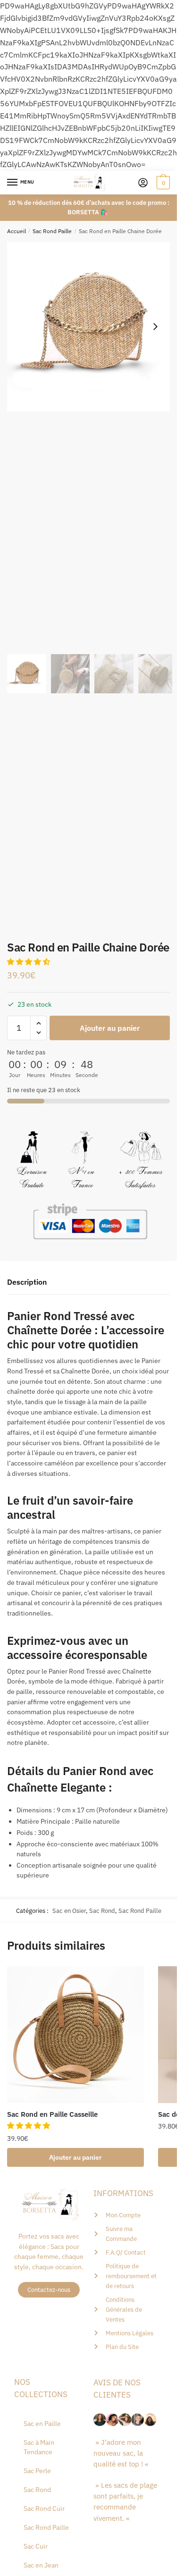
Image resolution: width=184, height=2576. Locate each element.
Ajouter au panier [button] (75, 2157)
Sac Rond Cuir (44, 2509)
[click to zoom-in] (92, 327)
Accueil (17, 231)
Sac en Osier (69, 1911)
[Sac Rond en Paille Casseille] (75, 2035)
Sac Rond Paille (52, 231)
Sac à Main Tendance (39, 2447)
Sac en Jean (41, 2565)
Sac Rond (102, 1911)
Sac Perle (37, 2471)
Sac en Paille (42, 2424)
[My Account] (143, 183)
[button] (155, 327)
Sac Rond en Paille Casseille (52, 2114)
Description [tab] (27, 1282)
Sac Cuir (36, 2546)
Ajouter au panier (110, 1028)
